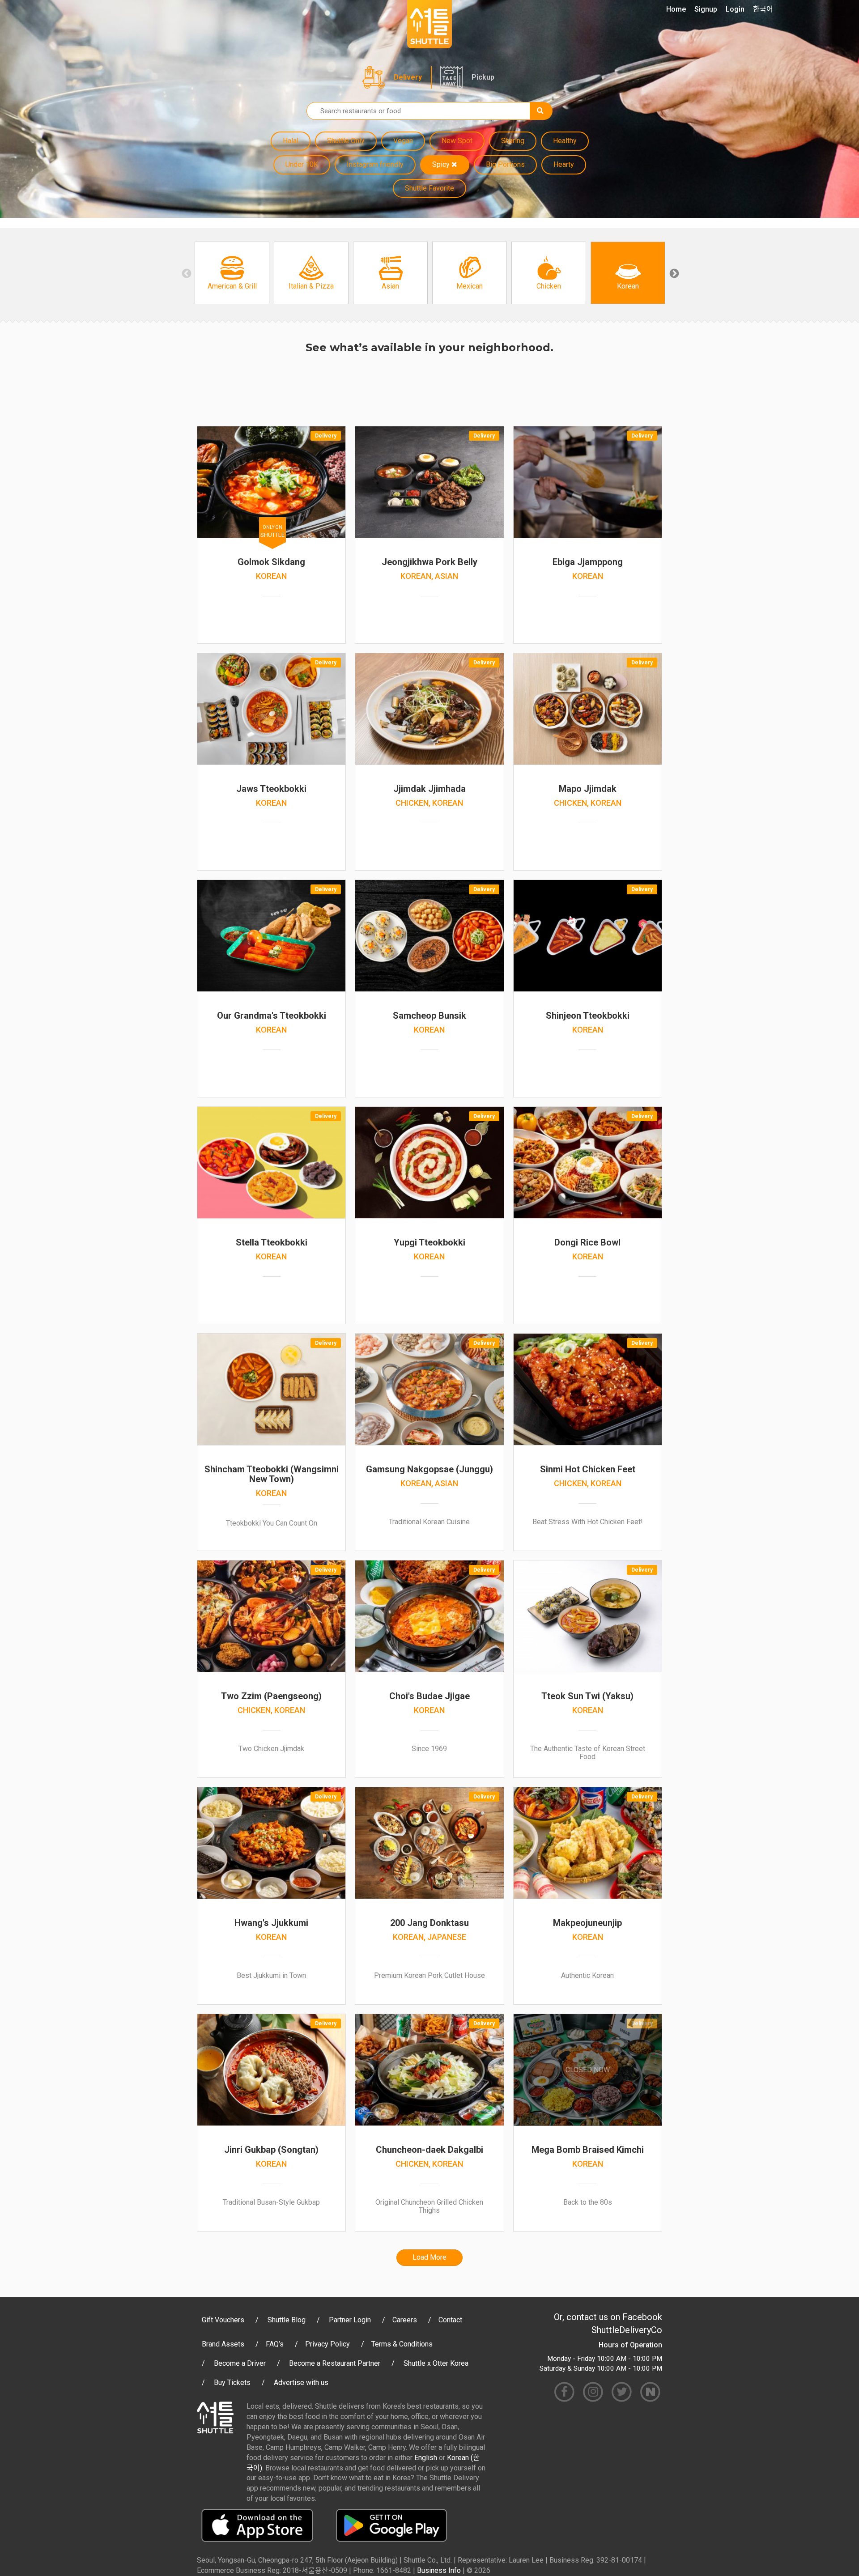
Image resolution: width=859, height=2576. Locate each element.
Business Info (439, 2570)
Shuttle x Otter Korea (436, 2363)
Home (676, 9)
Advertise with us (301, 2383)
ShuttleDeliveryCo (627, 2330)
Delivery (408, 77)
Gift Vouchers (223, 2320)
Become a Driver (240, 2363)
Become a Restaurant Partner (335, 2363)
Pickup (483, 77)
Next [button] (673, 273)
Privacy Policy (327, 2344)
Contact (450, 2320)
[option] (232, 273)
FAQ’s (275, 2344)
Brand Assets (223, 2344)
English (426, 2458)
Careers (405, 2320)
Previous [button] (186, 273)
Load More (429, 2257)
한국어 (763, 9)
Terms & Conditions (402, 2344)
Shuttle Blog (287, 2320)
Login (735, 9)
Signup (706, 9)
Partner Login (350, 2320)
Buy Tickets (232, 2383)
